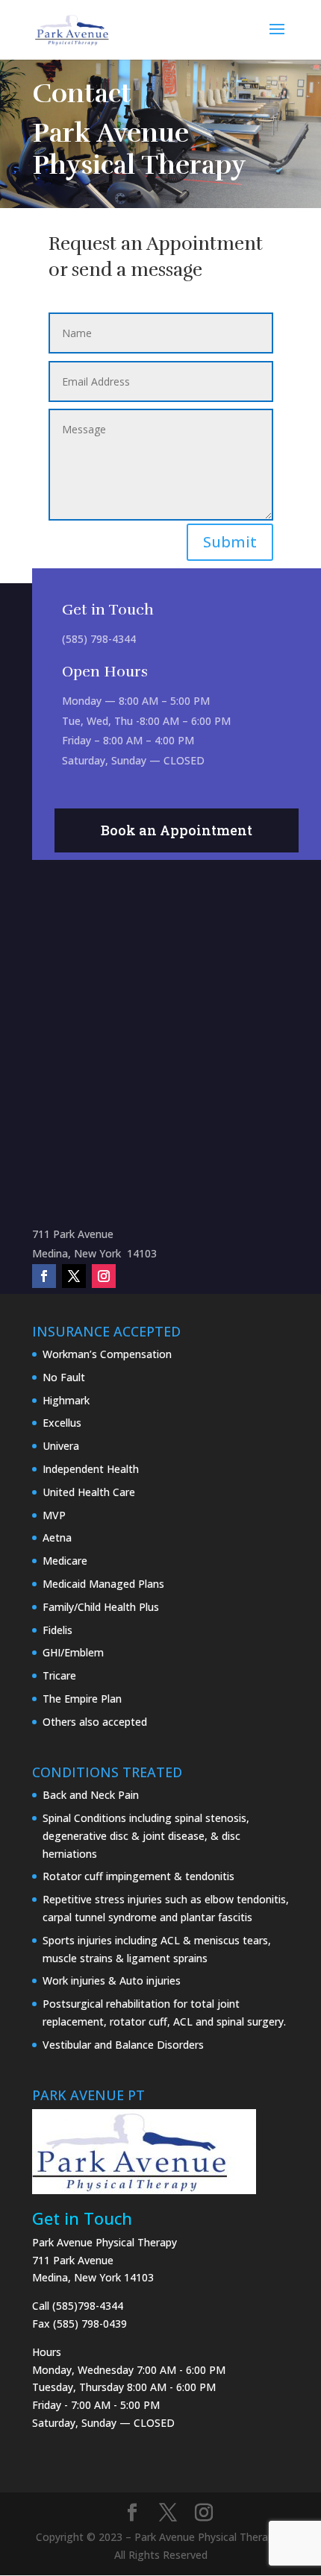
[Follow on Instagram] (104, 1276)
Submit (230, 542)
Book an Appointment (177, 830)
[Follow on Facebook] (44, 1276)
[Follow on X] (74, 1276)
